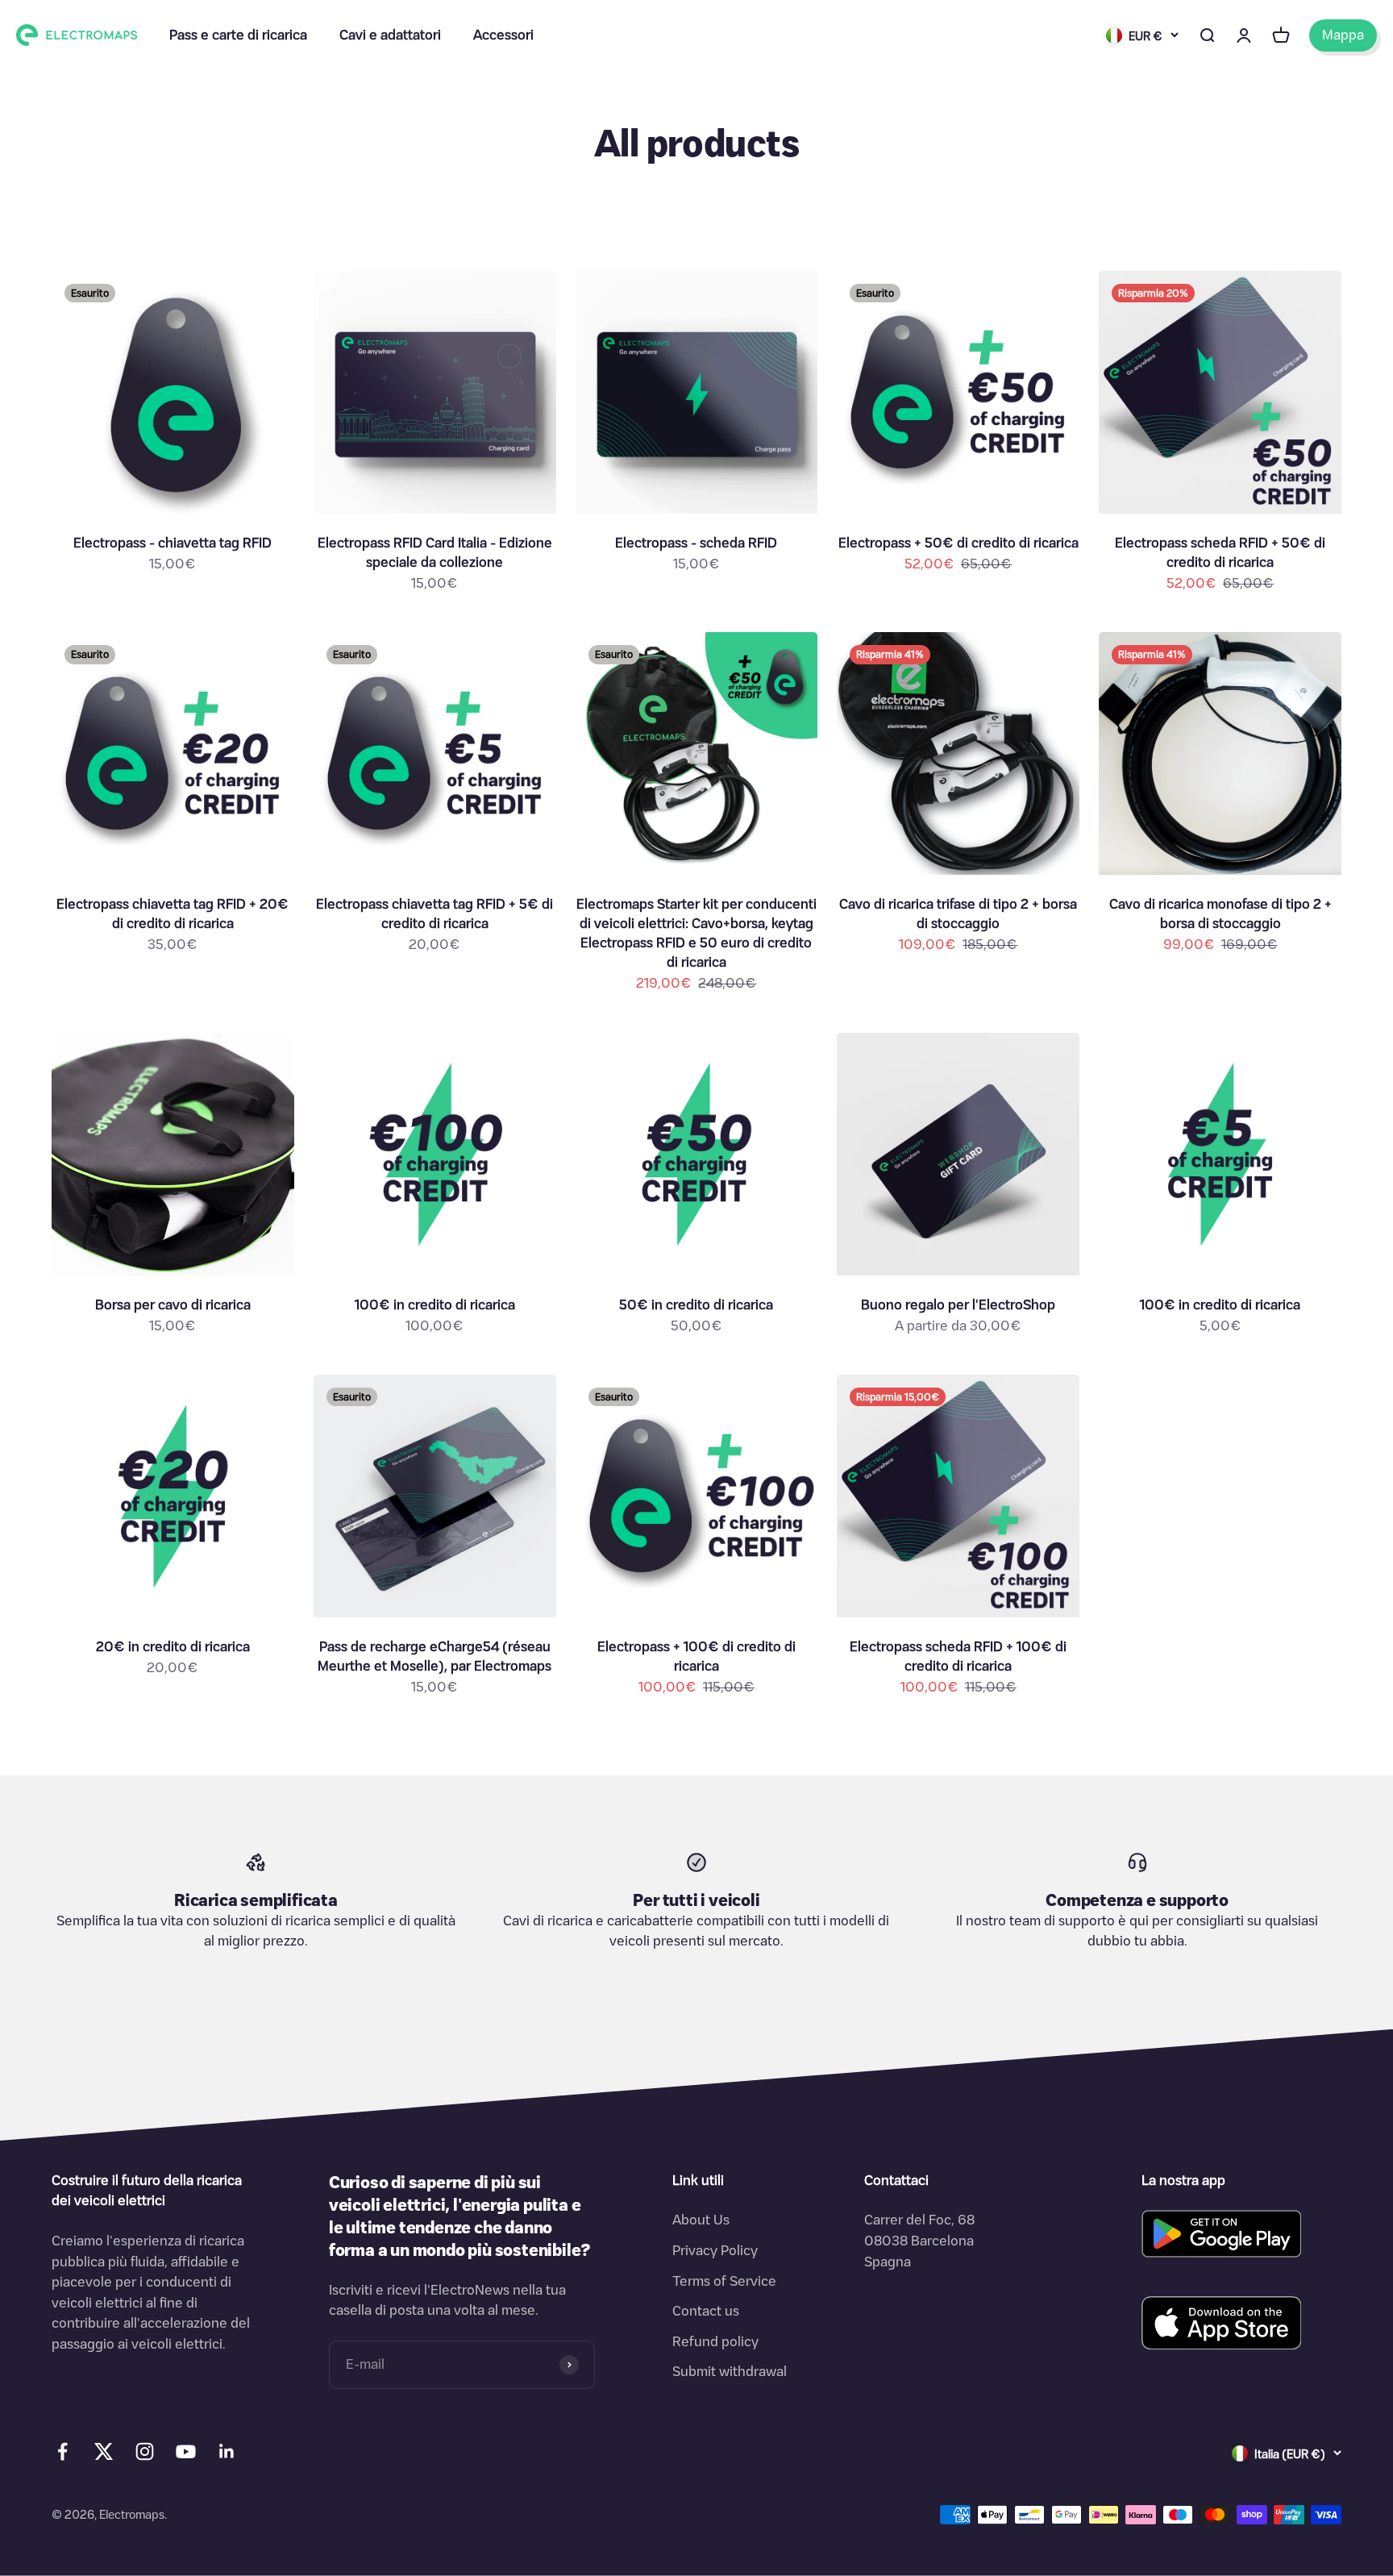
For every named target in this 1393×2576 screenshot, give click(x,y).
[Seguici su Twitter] (104, 2455)
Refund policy (715, 2341)
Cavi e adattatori (390, 35)
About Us (701, 2220)
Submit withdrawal (730, 2371)
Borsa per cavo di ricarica (173, 1305)
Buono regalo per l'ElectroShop (958, 1305)
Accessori (503, 35)
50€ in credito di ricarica (696, 1305)
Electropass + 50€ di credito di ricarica (958, 543)
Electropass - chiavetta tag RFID (173, 543)
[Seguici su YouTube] (186, 2451)
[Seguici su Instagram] (145, 2451)
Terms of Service (724, 2281)
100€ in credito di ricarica (435, 1305)
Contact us (706, 2311)
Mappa (1343, 35)
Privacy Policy (715, 2250)
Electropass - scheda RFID (696, 543)
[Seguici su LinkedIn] (227, 2451)
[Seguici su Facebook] (62, 2451)
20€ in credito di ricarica (173, 1646)
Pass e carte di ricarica (238, 35)
